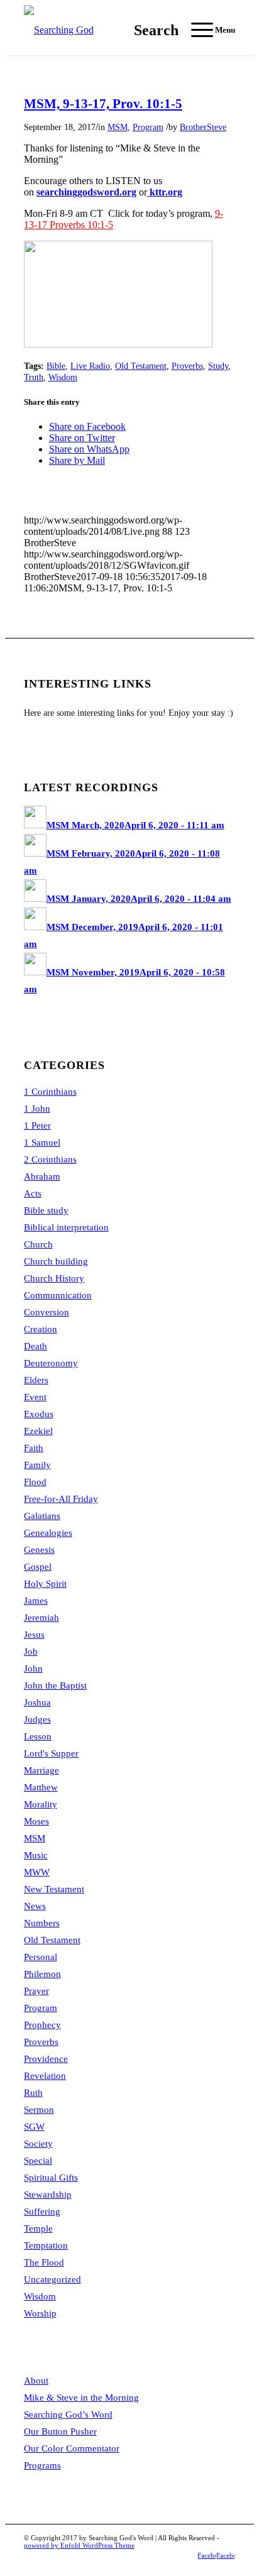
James (36, 1601)
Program (148, 127)
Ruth (33, 2093)
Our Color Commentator (72, 2448)
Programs (42, 2465)
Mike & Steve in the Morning (81, 2398)
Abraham (42, 1176)
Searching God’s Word (68, 2414)
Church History (54, 1278)
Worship (40, 2313)
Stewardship (48, 2195)
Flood (35, 1482)
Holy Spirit (45, 1584)
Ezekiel (38, 1431)
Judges (37, 1719)
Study (218, 366)
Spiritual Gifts (51, 2178)
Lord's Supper (51, 1753)
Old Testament (141, 366)
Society (38, 2144)
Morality (41, 1804)
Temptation (46, 2245)
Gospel (38, 1567)
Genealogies (48, 1533)
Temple (38, 2228)
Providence (46, 2059)
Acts (33, 1193)
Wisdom (63, 377)
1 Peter (37, 1126)
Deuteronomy (51, 1363)
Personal (41, 1957)
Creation (41, 1329)
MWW (37, 1872)
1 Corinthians (50, 1092)
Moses (36, 1821)
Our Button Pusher (60, 2431)
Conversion (47, 1312)
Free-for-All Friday (61, 1499)
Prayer (36, 1991)
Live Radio (90, 366)
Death (36, 1346)
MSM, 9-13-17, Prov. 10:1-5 (103, 104)
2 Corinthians (50, 1159)
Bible (56, 366)
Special (38, 2161)
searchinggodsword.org (86, 192)
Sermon (39, 2110)
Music (36, 1855)
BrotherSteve (203, 127)
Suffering (42, 2212)
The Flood (44, 2262)
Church (38, 1244)
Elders (36, 1380)
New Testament (54, 1889)
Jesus (34, 1635)
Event (35, 1397)
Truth (34, 377)
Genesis (39, 1550)
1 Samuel (42, 1143)
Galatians (42, 1516)
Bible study (46, 1210)
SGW (34, 2127)
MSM (118, 127)
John (33, 1669)
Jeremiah (41, 1618)
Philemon (42, 1974)
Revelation (45, 2076)
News (35, 1906)
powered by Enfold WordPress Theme (79, 2545)
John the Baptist (55, 1685)
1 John (37, 1109)
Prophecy (42, 2025)
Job (31, 1652)
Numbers (42, 1923)
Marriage (41, 1770)
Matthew (41, 1787)
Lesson (38, 1736)
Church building (56, 1261)
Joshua (37, 1702)
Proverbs (187, 366)
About (36, 2381)
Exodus (39, 1414)
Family (37, 1465)
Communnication (58, 1295)
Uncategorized (52, 2279)
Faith (34, 1448)
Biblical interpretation (66, 1227)
